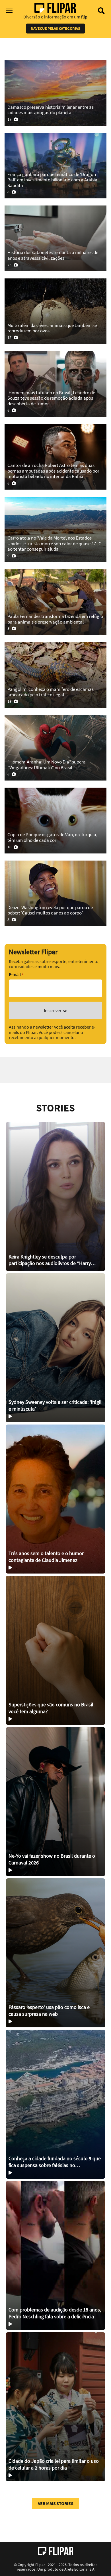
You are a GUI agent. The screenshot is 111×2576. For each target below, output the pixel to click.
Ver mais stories (56, 2503)
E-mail (16, 975)
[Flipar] (56, 2551)
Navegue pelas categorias (55, 28)
